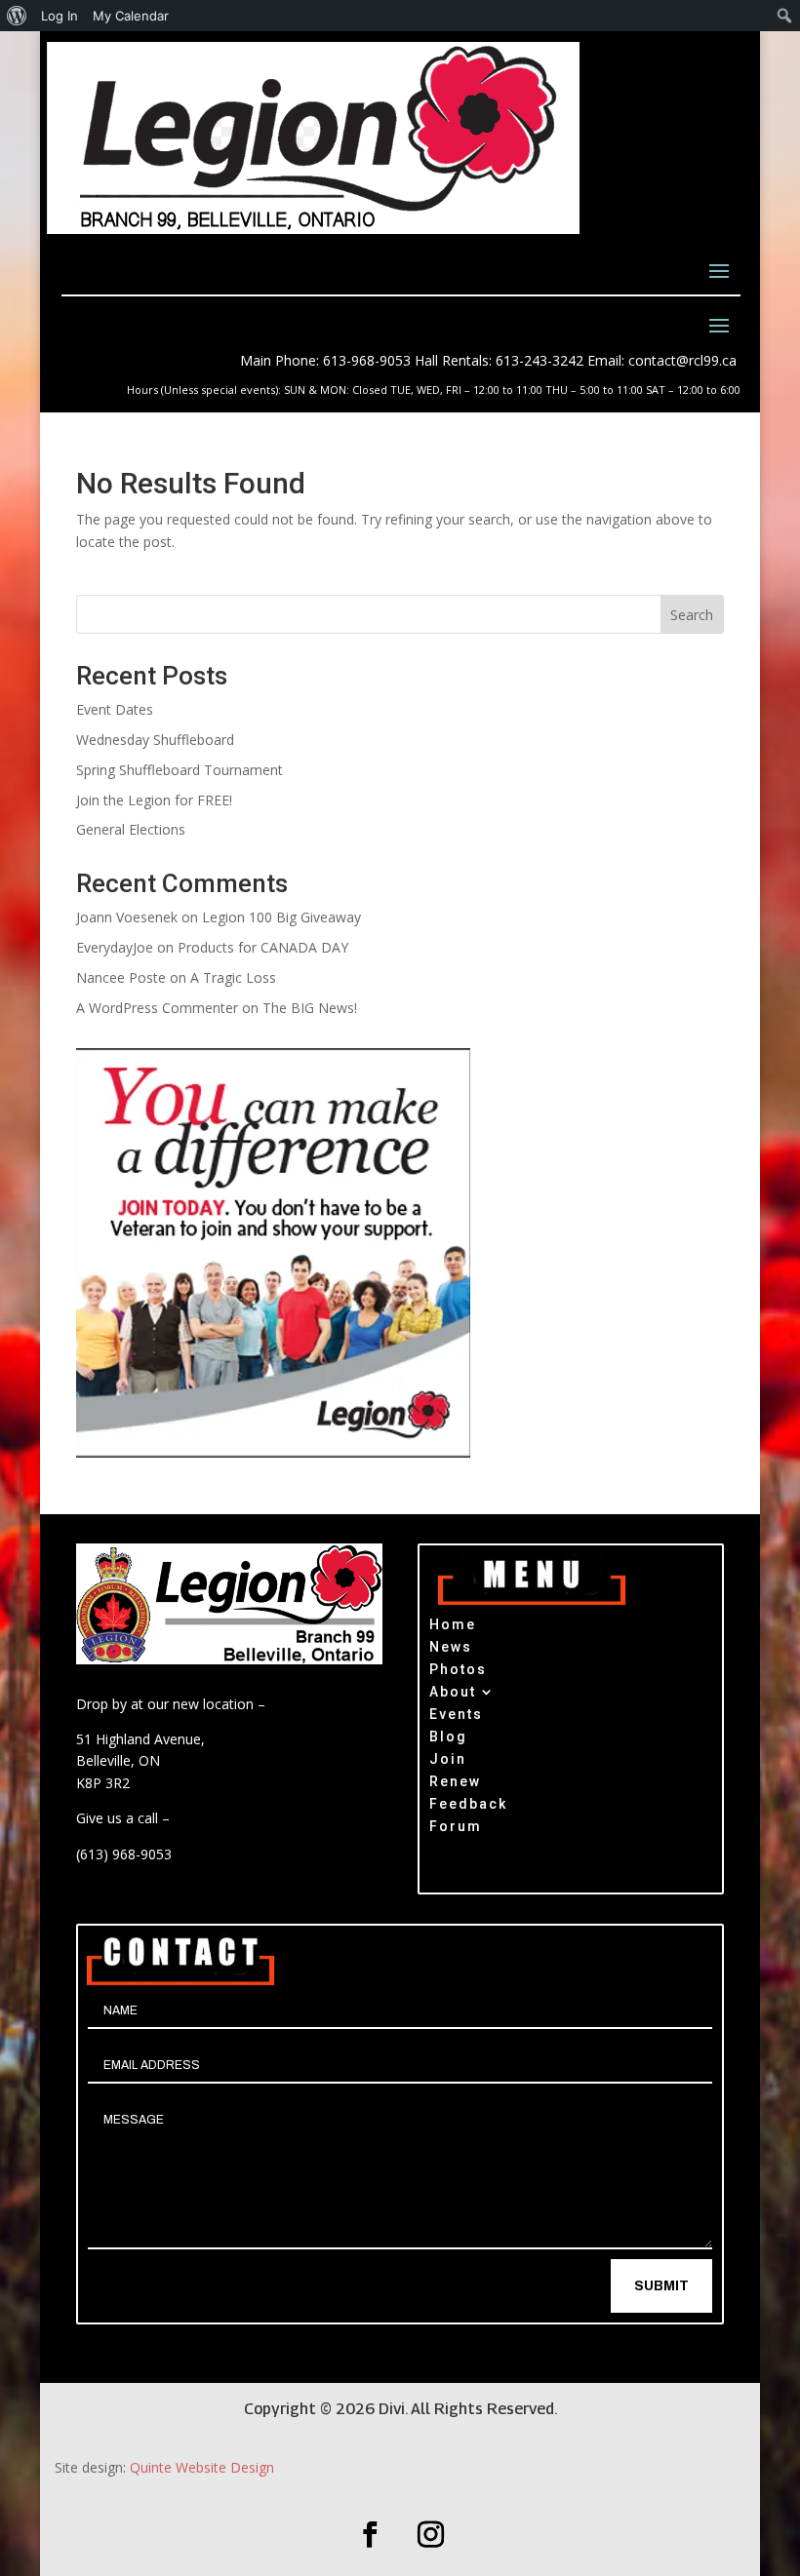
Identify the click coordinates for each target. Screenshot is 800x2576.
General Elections (131, 829)
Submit (661, 2286)
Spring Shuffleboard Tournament (180, 770)
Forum (456, 1829)
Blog (448, 1739)
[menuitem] (17, 16)
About (453, 1694)
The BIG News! (310, 1008)
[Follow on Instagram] (430, 2535)
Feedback (468, 1806)
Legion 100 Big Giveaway (281, 917)
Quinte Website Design (202, 2467)
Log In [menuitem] (60, 16)
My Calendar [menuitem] (131, 16)
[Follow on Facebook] (370, 2535)
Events (456, 1717)
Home (453, 1627)
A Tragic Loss (233, 977)
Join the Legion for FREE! (154, 800)
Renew (455, 1784)
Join (448, 1761)
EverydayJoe (115, 947)
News (451, 1649)
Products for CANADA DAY (263, 947)
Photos (458, 1672)
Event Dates (115, 709)
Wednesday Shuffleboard (155, 740)
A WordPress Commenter (157, 1008)
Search (692, 615)
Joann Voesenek (127, 917)
